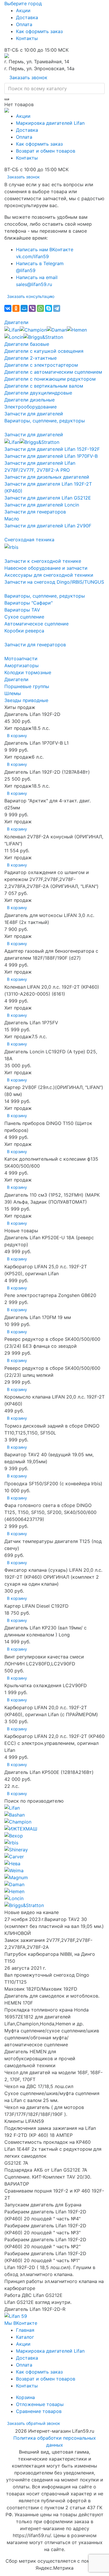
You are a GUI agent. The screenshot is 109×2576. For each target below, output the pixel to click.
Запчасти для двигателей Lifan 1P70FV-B (51, 456)
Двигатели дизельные (30, 400)
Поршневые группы (27, 686)
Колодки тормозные (28, 672)
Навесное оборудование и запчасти (46, 568)
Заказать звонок (28, 77)
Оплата (24, 24)
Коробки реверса (24, 631)
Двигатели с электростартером (41, 365)
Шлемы (13, 693)
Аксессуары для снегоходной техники (49, 575)
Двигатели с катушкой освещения (44, 351)
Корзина (25, 2397)
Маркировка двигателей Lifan (50, 123)
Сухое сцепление (24, 617)
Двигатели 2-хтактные (31, 358)
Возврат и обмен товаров (46, 151)
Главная (25, 2330)
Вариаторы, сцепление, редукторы (45, 421)
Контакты (27, 38)
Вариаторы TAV (22, 610)
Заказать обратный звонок (34, 2423)
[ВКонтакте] (8, 308)
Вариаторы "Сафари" (28, 603)
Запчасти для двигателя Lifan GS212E (48, 498)
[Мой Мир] (24, 308)
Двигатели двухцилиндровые (38, 393)
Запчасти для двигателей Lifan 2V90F (48, 526)
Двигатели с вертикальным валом (44, 386)
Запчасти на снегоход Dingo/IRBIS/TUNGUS (54, 582)
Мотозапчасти (21, 659)
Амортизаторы (22, 665)
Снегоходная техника (29, 540)
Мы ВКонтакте (21, 2323)
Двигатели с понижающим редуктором (50, 379)
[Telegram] (57, 308)
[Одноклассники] (16, 308)
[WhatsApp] (40, 308)
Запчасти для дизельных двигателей (47, 477)
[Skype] (49, 308)
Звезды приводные (26, 700)
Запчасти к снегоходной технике (43, 561)
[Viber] (32, 308)
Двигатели (16, 322)
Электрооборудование (31, 407)
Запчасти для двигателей (34, 414)
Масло (12, 519)
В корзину (17, 736)
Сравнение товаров (39, 2411)
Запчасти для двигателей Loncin (42, 505)
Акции (23, 10)
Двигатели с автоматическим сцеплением (53, 372)
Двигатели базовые (27, 344)
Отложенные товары (40, 2404)
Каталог (25, 2337)
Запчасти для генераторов (35, 512)
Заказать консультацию (31, 296)
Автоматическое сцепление (36, 624)
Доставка (27, 17)
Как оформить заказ (39, 31)
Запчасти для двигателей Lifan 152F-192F (52, 449)
